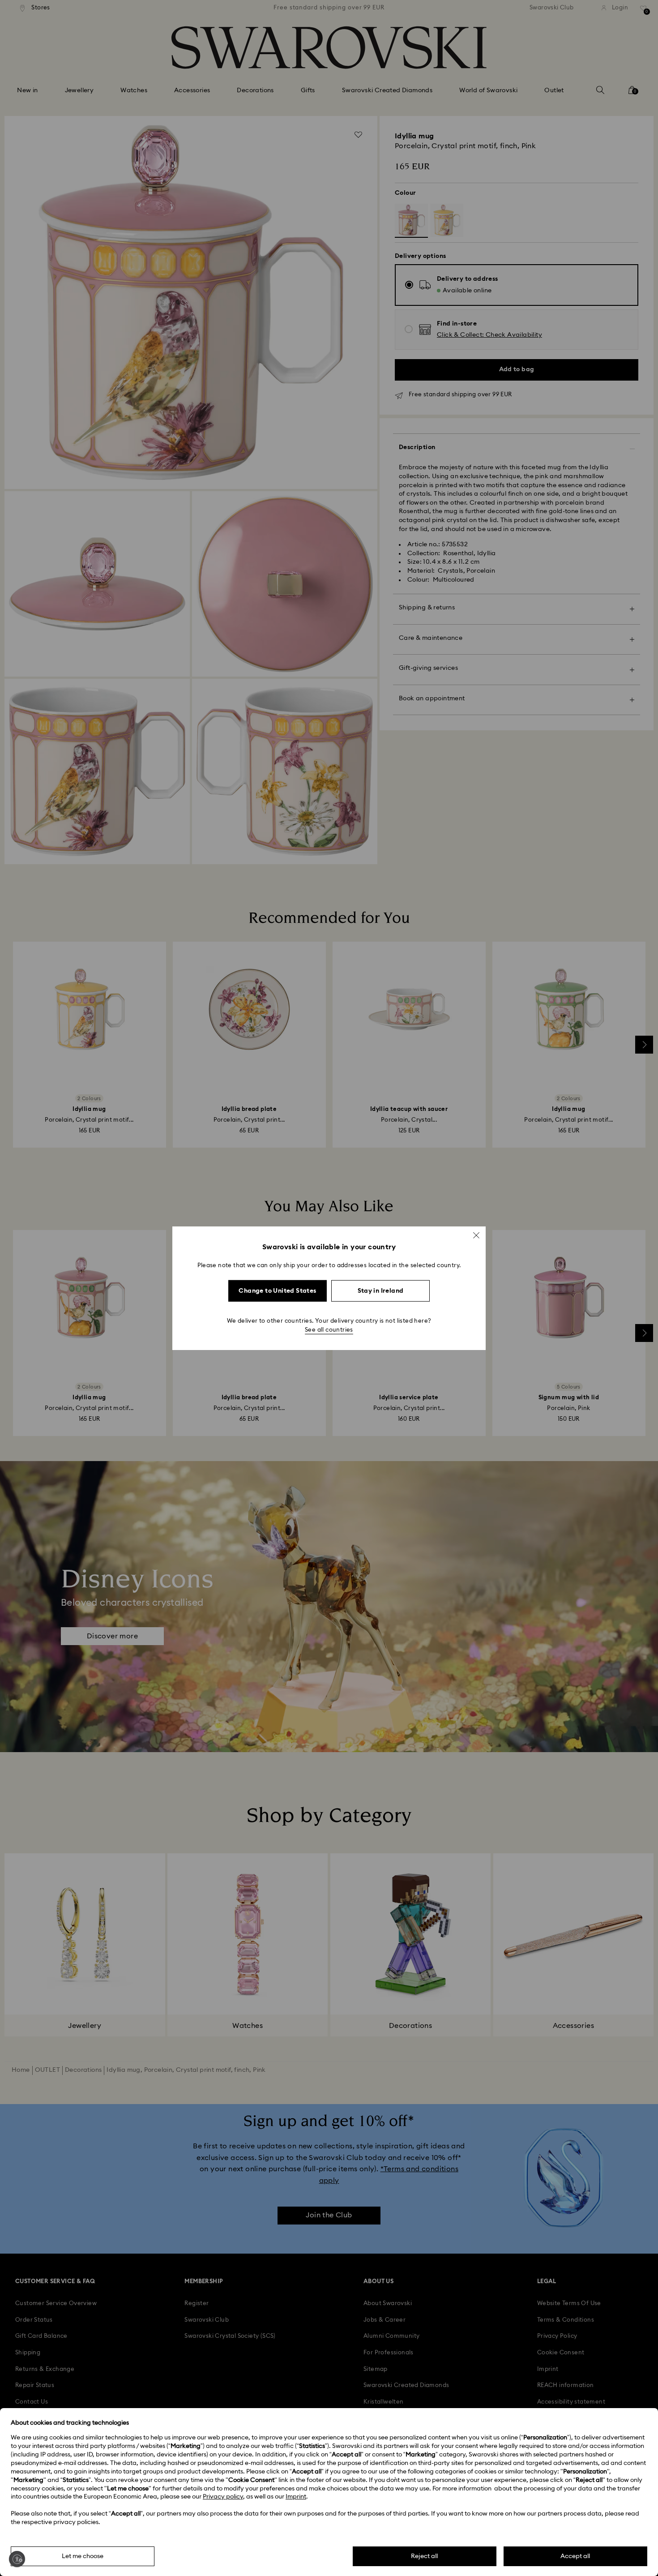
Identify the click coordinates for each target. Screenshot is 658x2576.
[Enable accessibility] (17, 2559)
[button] (476, 1235)
